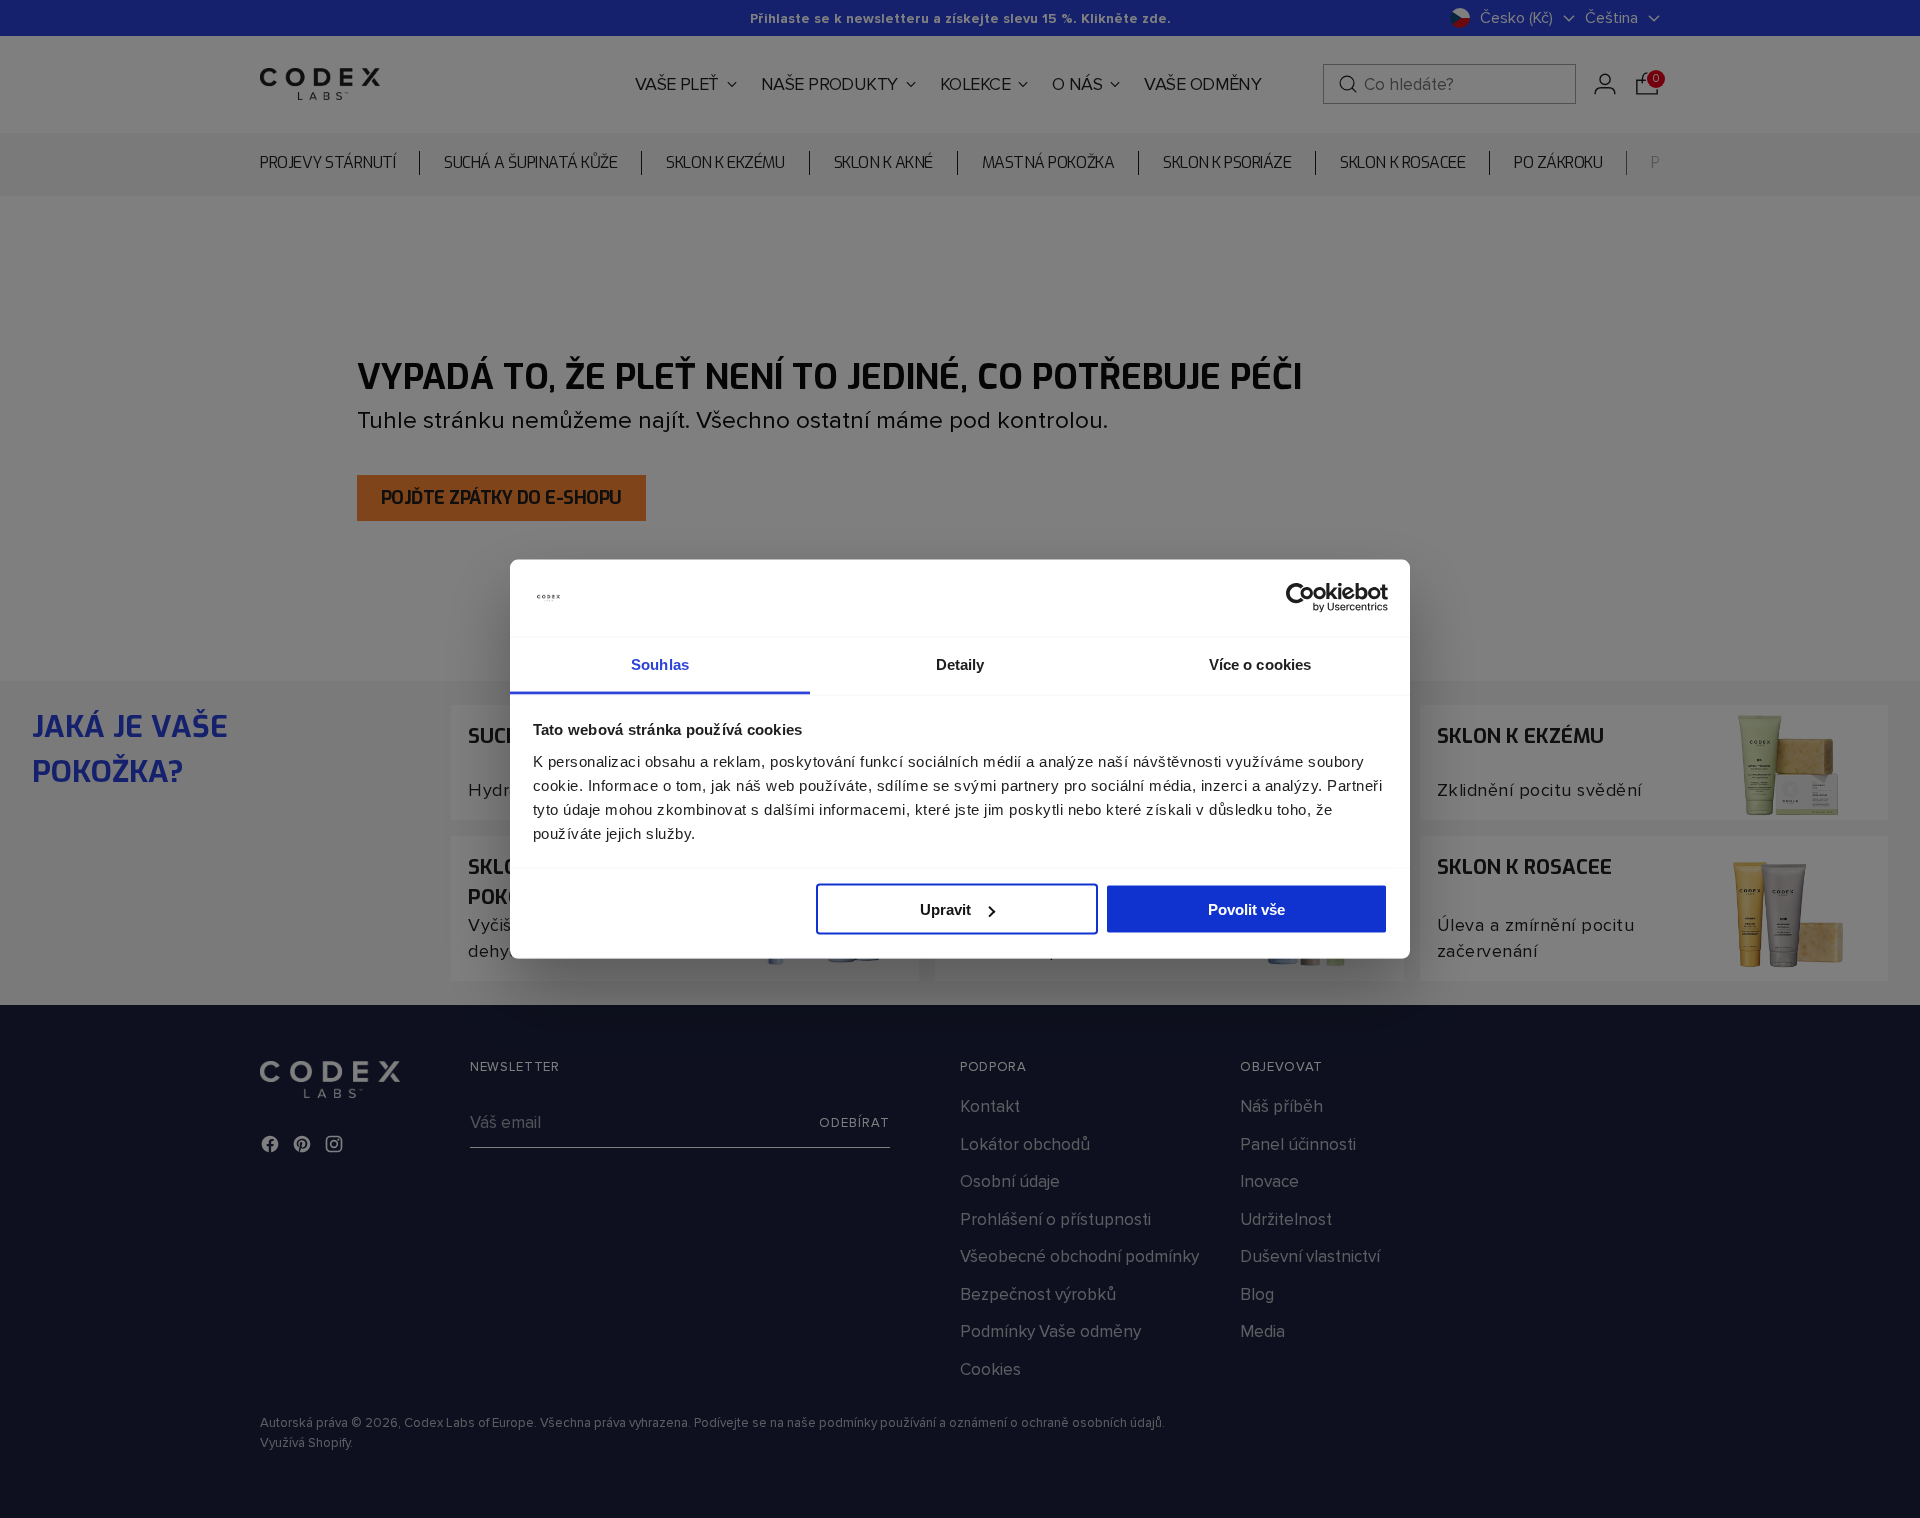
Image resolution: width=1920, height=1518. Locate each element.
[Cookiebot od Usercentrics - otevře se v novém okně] (1300, 598)
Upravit (945, 909)
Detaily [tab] (960, 663)
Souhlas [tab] (660, 663)
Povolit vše (1246, 909)
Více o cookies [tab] (1260, 663)
